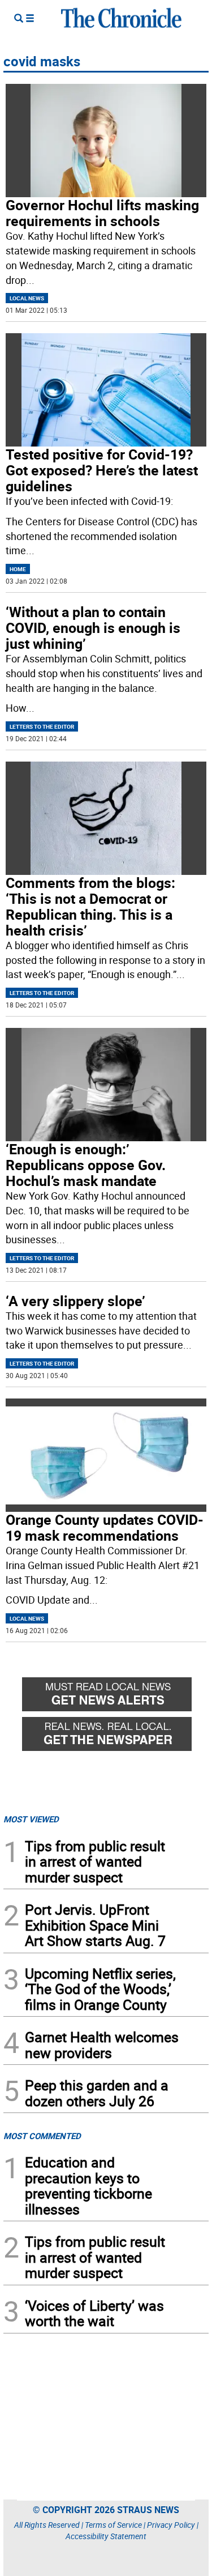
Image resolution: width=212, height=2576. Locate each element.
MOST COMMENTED (42, 2136)
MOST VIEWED (31, 1819)
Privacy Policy (171, 2525)
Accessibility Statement (106, 2536)
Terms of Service (113, 2525)
